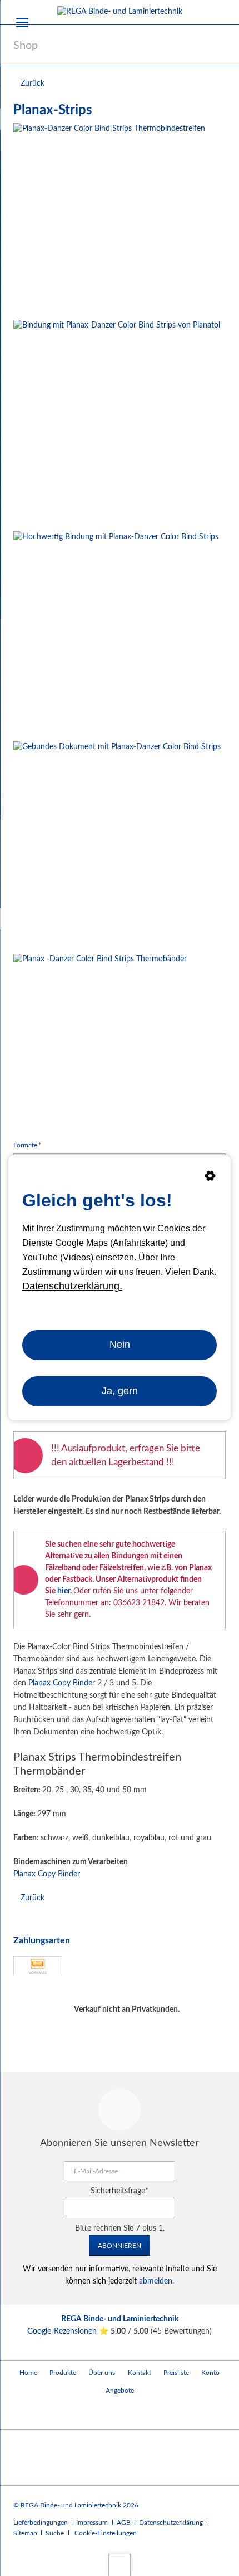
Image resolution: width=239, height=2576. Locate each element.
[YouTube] (24, 2414)
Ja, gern (120, 1391)
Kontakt (140, 2373)
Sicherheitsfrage (120, 2191)
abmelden (156, 2281)
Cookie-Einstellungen (106, 2533)
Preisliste (176, 2373)
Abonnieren (120, 2246)
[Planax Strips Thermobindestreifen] (109, 219)
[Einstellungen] (210, 1178)
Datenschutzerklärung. (72, 1286)
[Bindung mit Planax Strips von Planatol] (117, 423)
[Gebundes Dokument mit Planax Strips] (117, 845)
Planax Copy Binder (62, 1683)
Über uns (102, 2373)
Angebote (120, 2391)
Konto (210, 2373)
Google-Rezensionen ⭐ (69, 2331)
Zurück (33, 84)
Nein (120, 1345)
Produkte (63, 2373)
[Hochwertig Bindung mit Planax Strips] (116, 634)
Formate (28, 1145)
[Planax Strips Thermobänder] (100, 1040)
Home (28, 2373)
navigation (22, 23)
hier (64, 1591)
